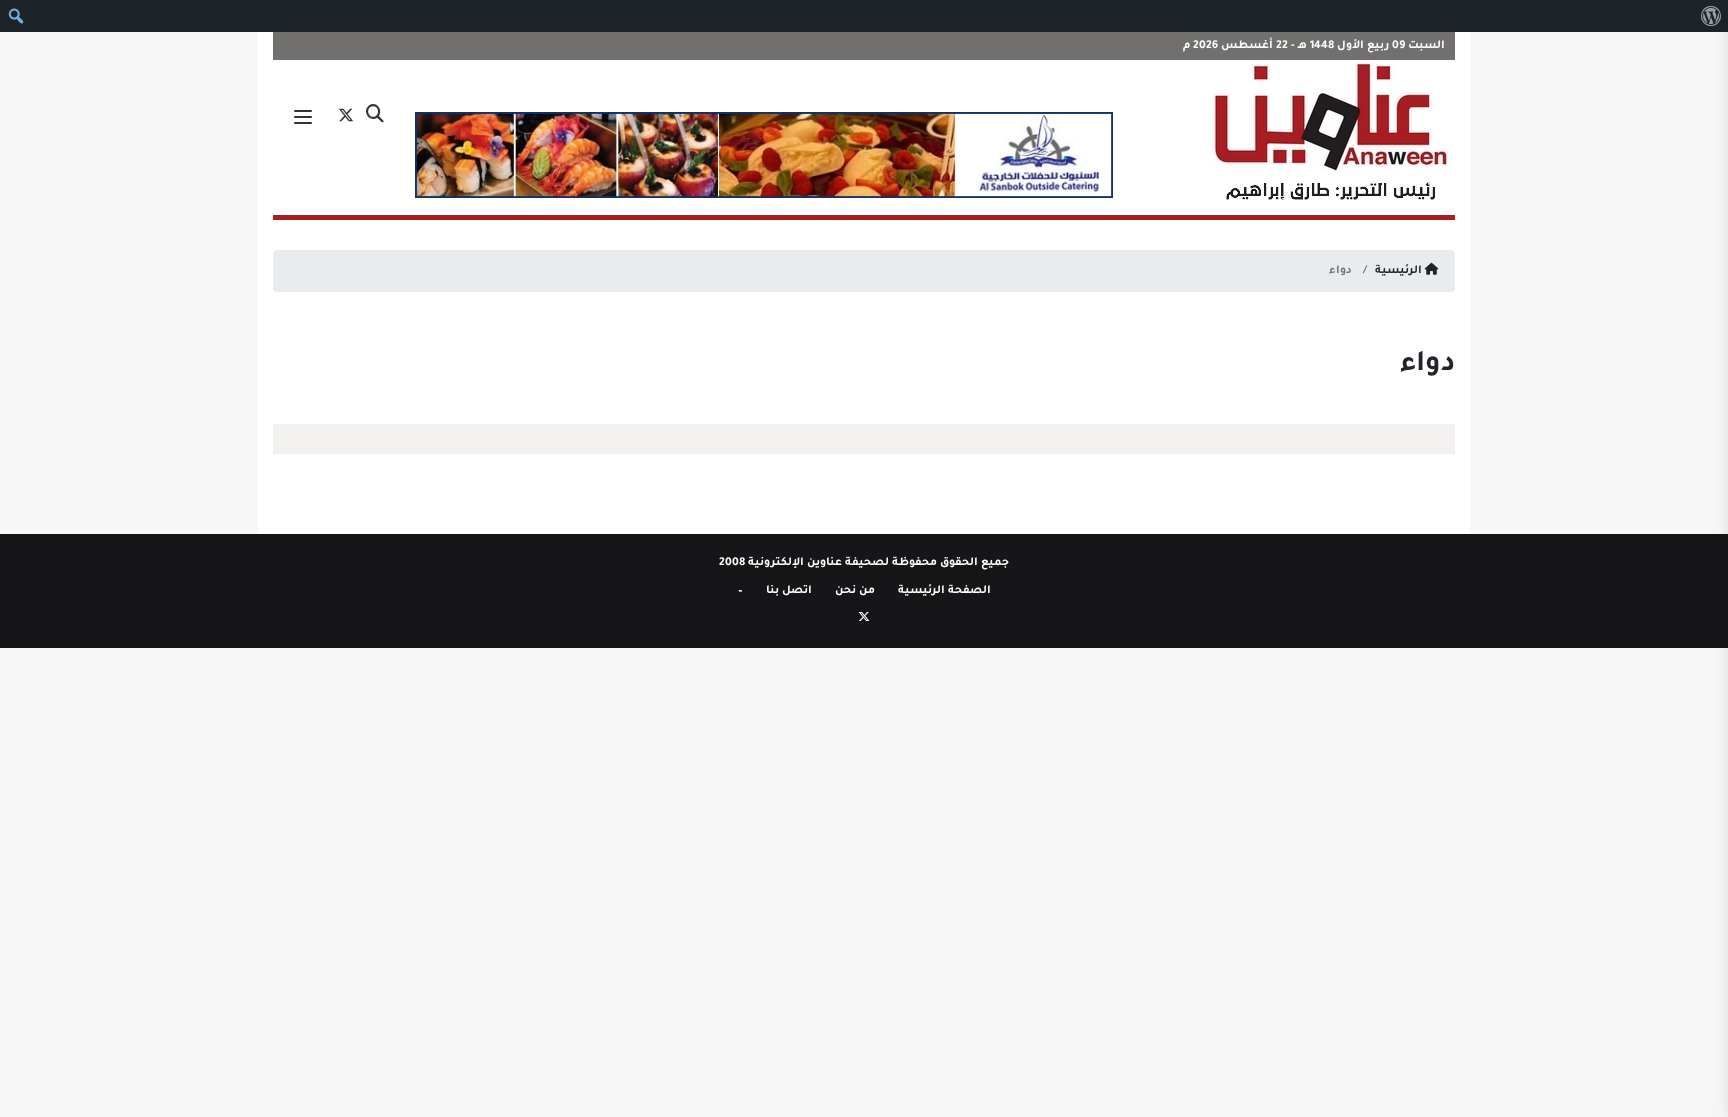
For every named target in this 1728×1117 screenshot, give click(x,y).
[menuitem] (1710, 16)
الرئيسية (1400, 271)
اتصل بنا (789, 591)
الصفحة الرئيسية (944, 591)
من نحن (855, 591)
